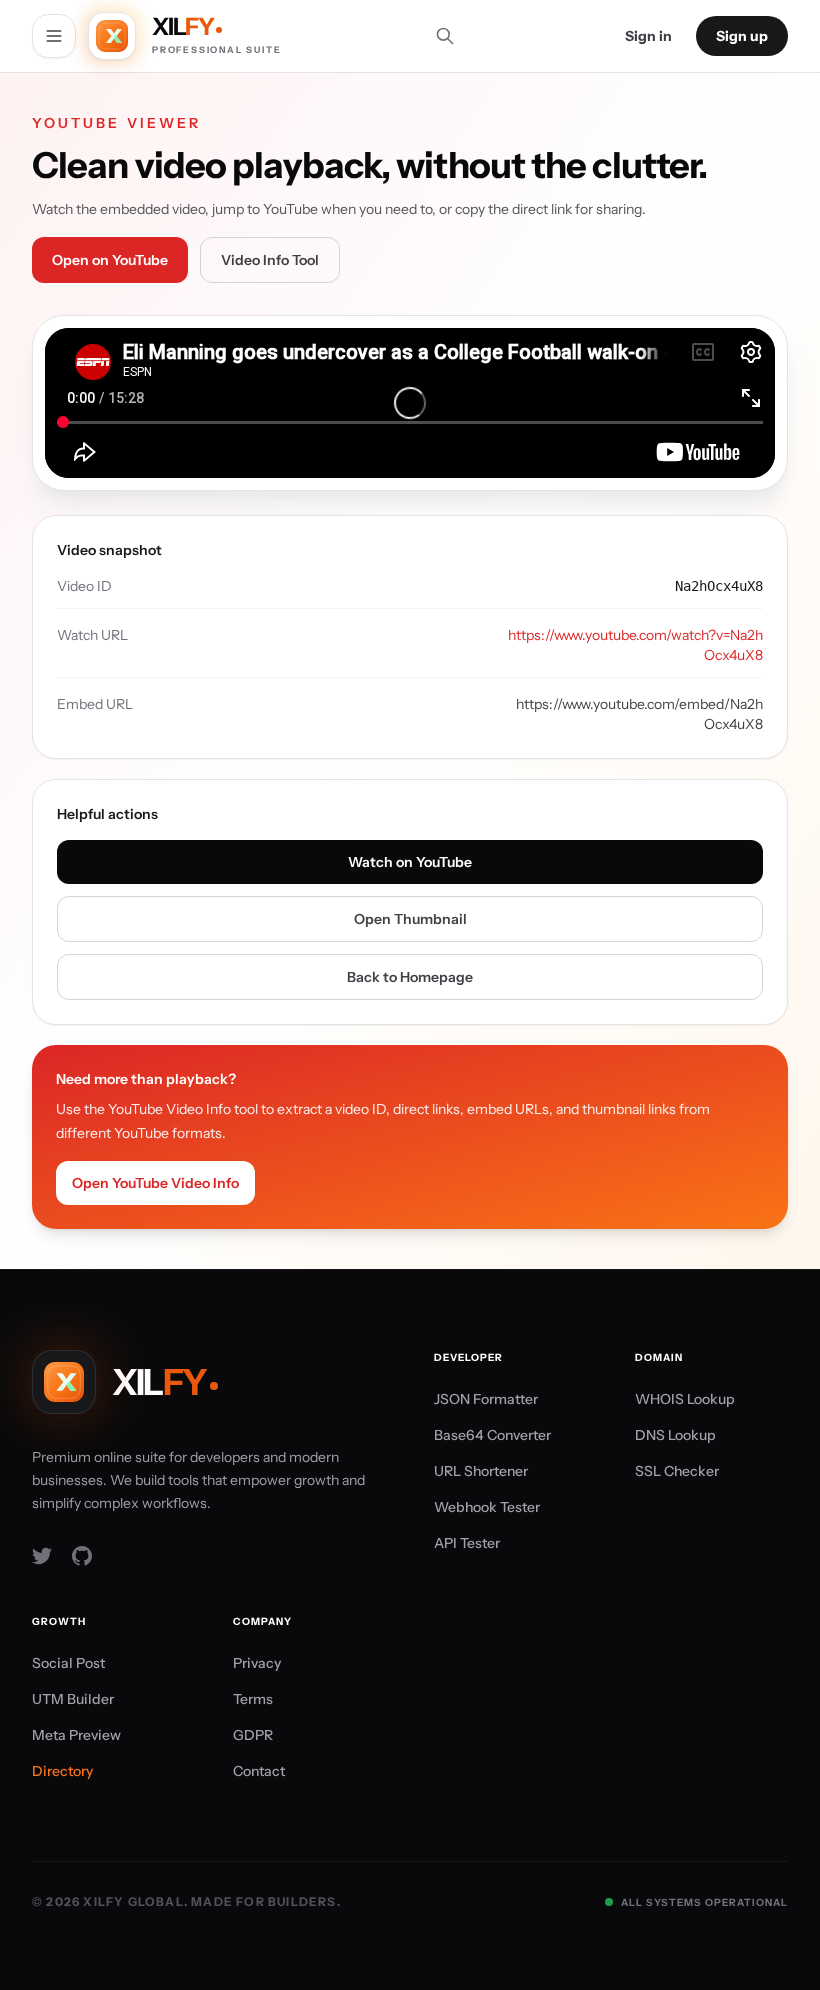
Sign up (742, 36)
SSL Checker (677, 1471)
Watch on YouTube (410, 862)
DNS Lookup (675, 1435)
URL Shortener (481, 1471)
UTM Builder (73, 1699)
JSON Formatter (486, 1399)
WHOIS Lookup (685, 1399)
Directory (62, 1771)
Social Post (68, 1663)
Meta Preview (76, 1735)
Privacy (257, 1663)
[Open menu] (54, 36)
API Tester (467, 1543)
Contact (259, 1771)
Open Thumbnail (410, 919)
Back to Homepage (410, 977)
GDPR (253, 1735)
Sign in (648, 36)
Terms (253, 1699)
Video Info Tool (270, 260)
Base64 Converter (492, 1435)
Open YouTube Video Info (155, 1183)
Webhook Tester (487, 1507)
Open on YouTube (110, 260)
